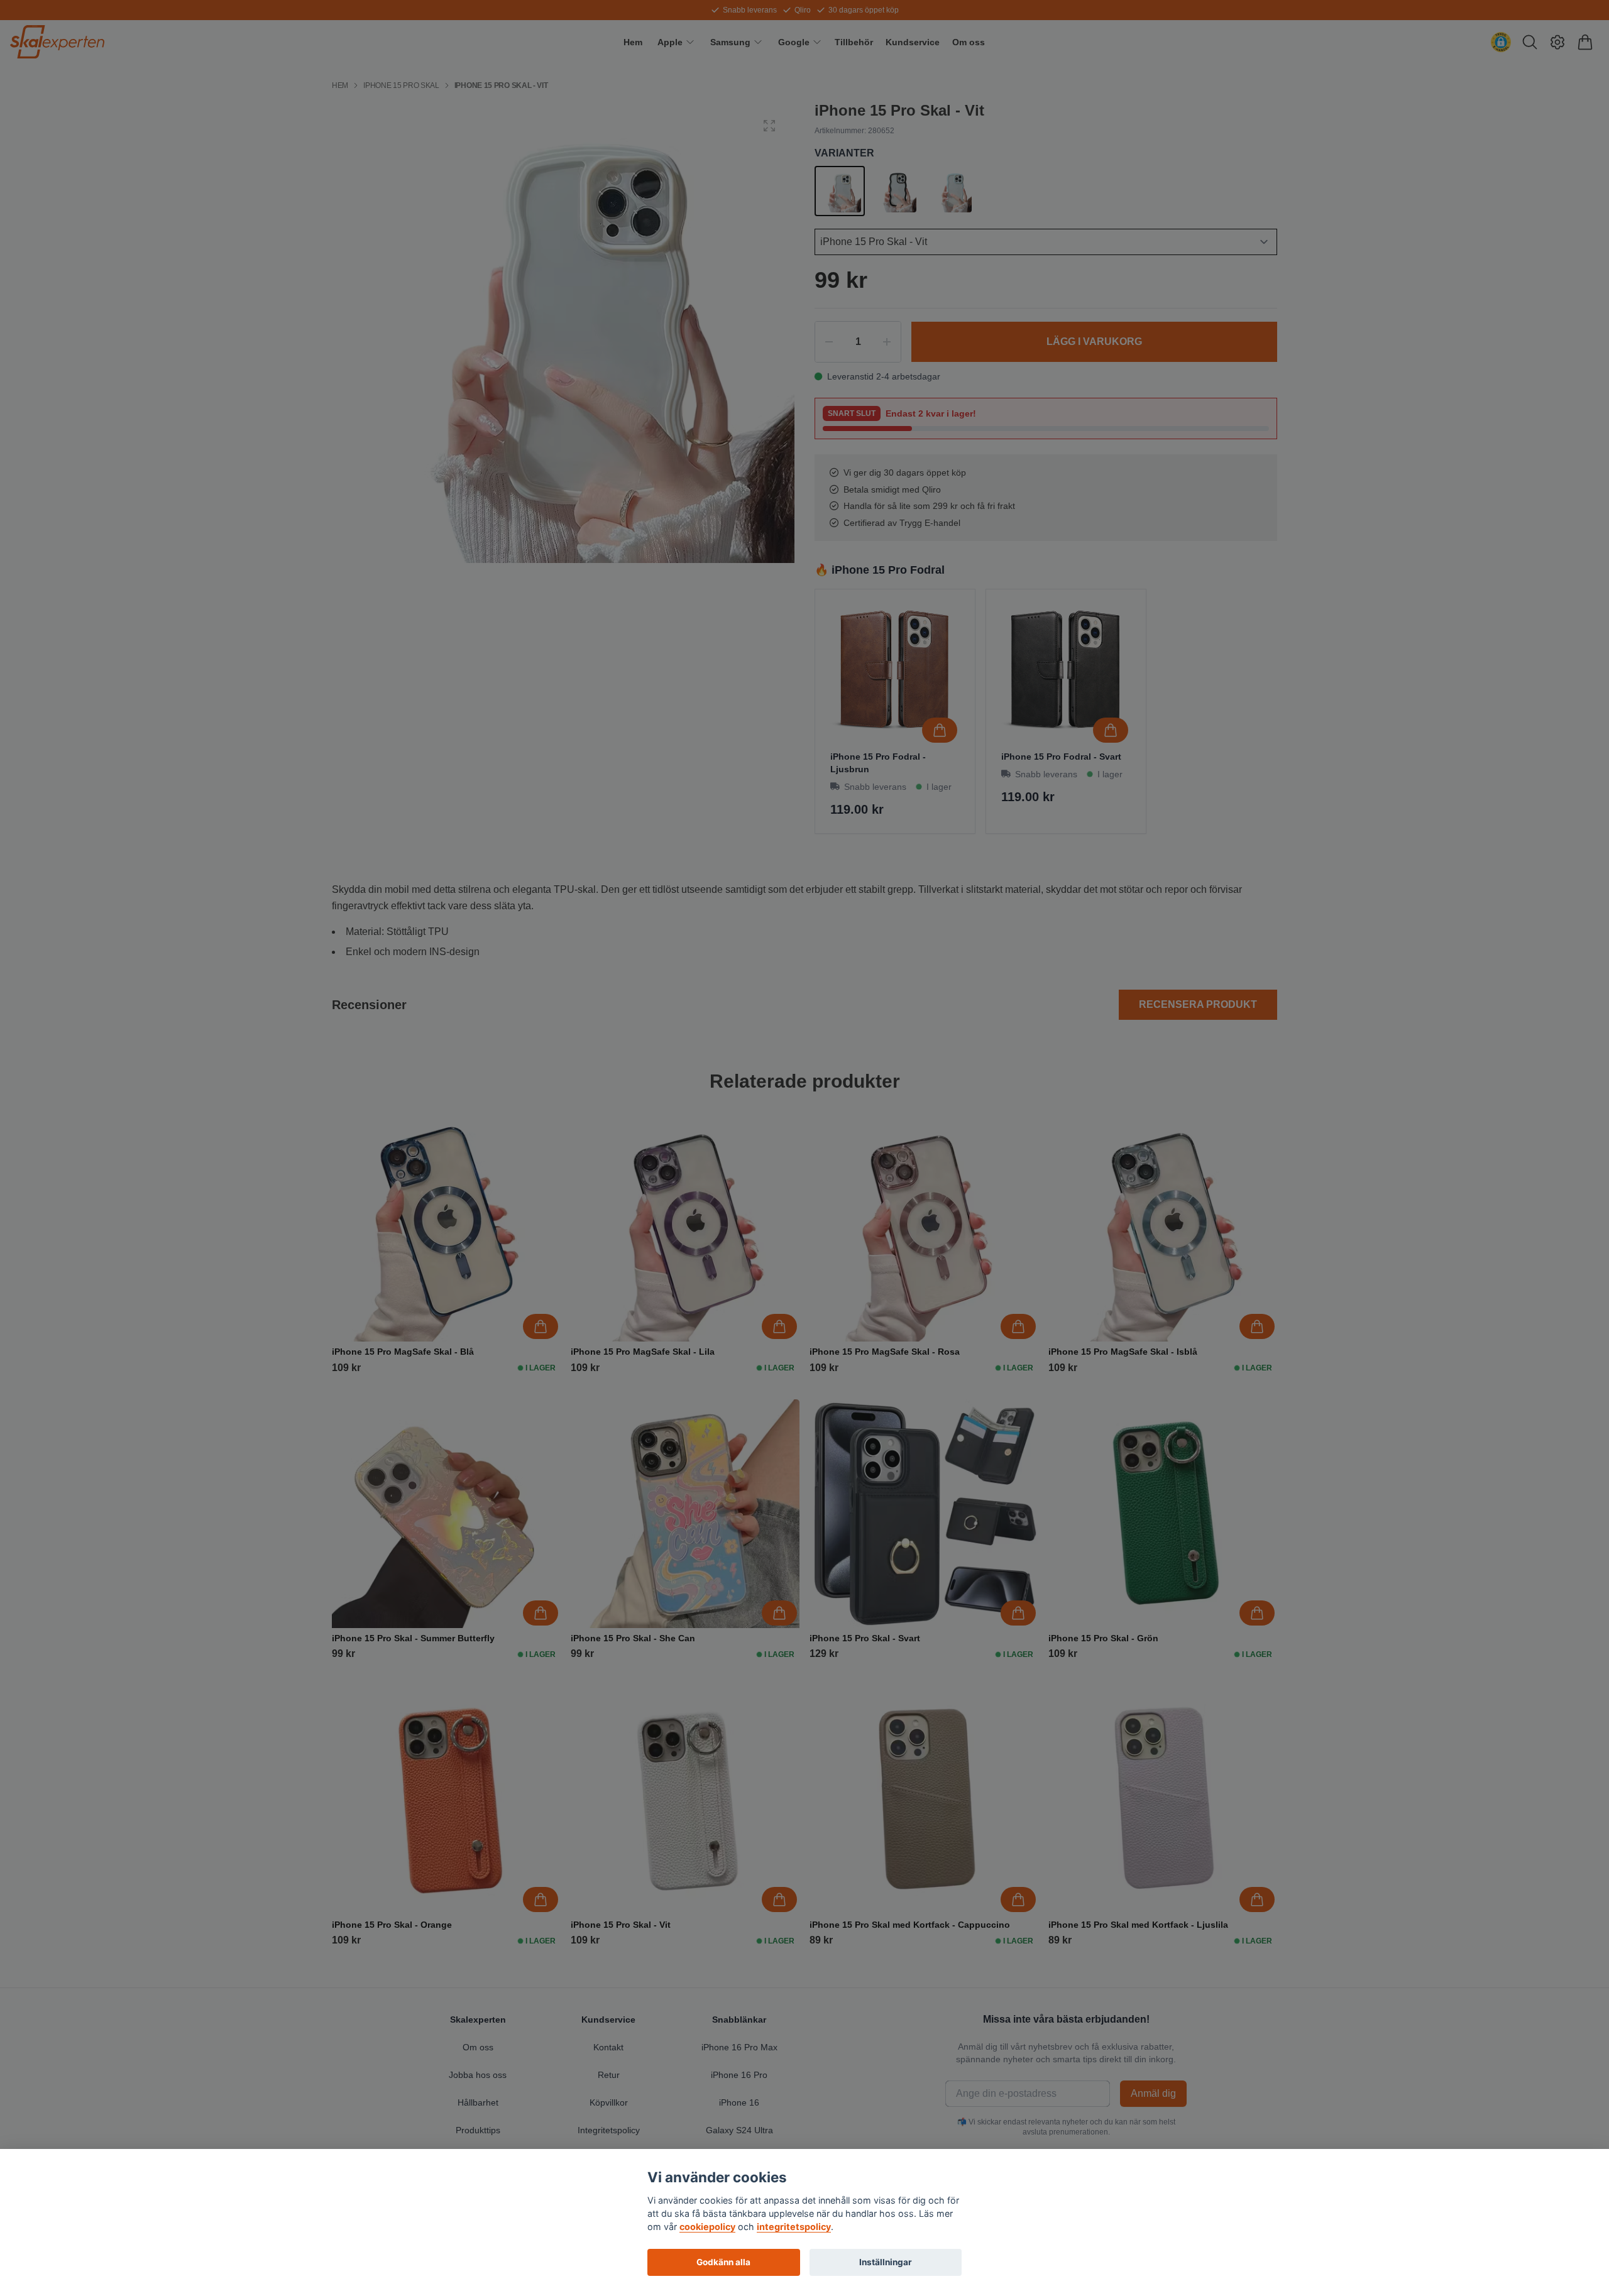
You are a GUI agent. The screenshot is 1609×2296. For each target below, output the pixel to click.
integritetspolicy (794, 2227)
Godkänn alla (723, 2262)
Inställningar (886, 2262)
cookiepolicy (707, 2227)
